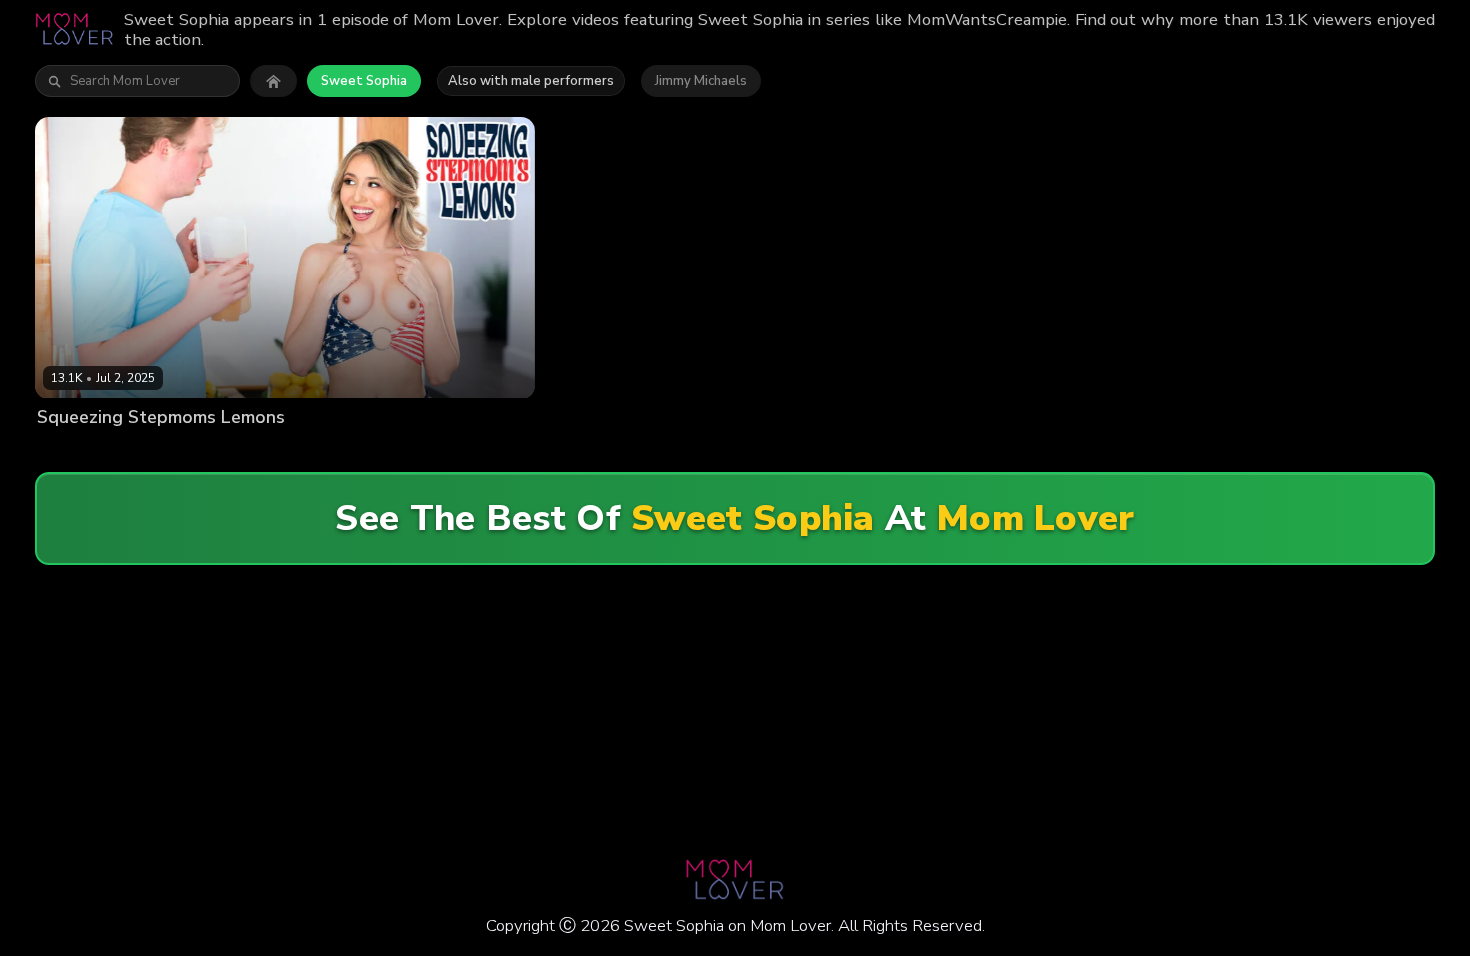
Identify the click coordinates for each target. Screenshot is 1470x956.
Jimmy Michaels (701, 81)
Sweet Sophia (364, 81)
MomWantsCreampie (315, 450)
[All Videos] (273, 81)
